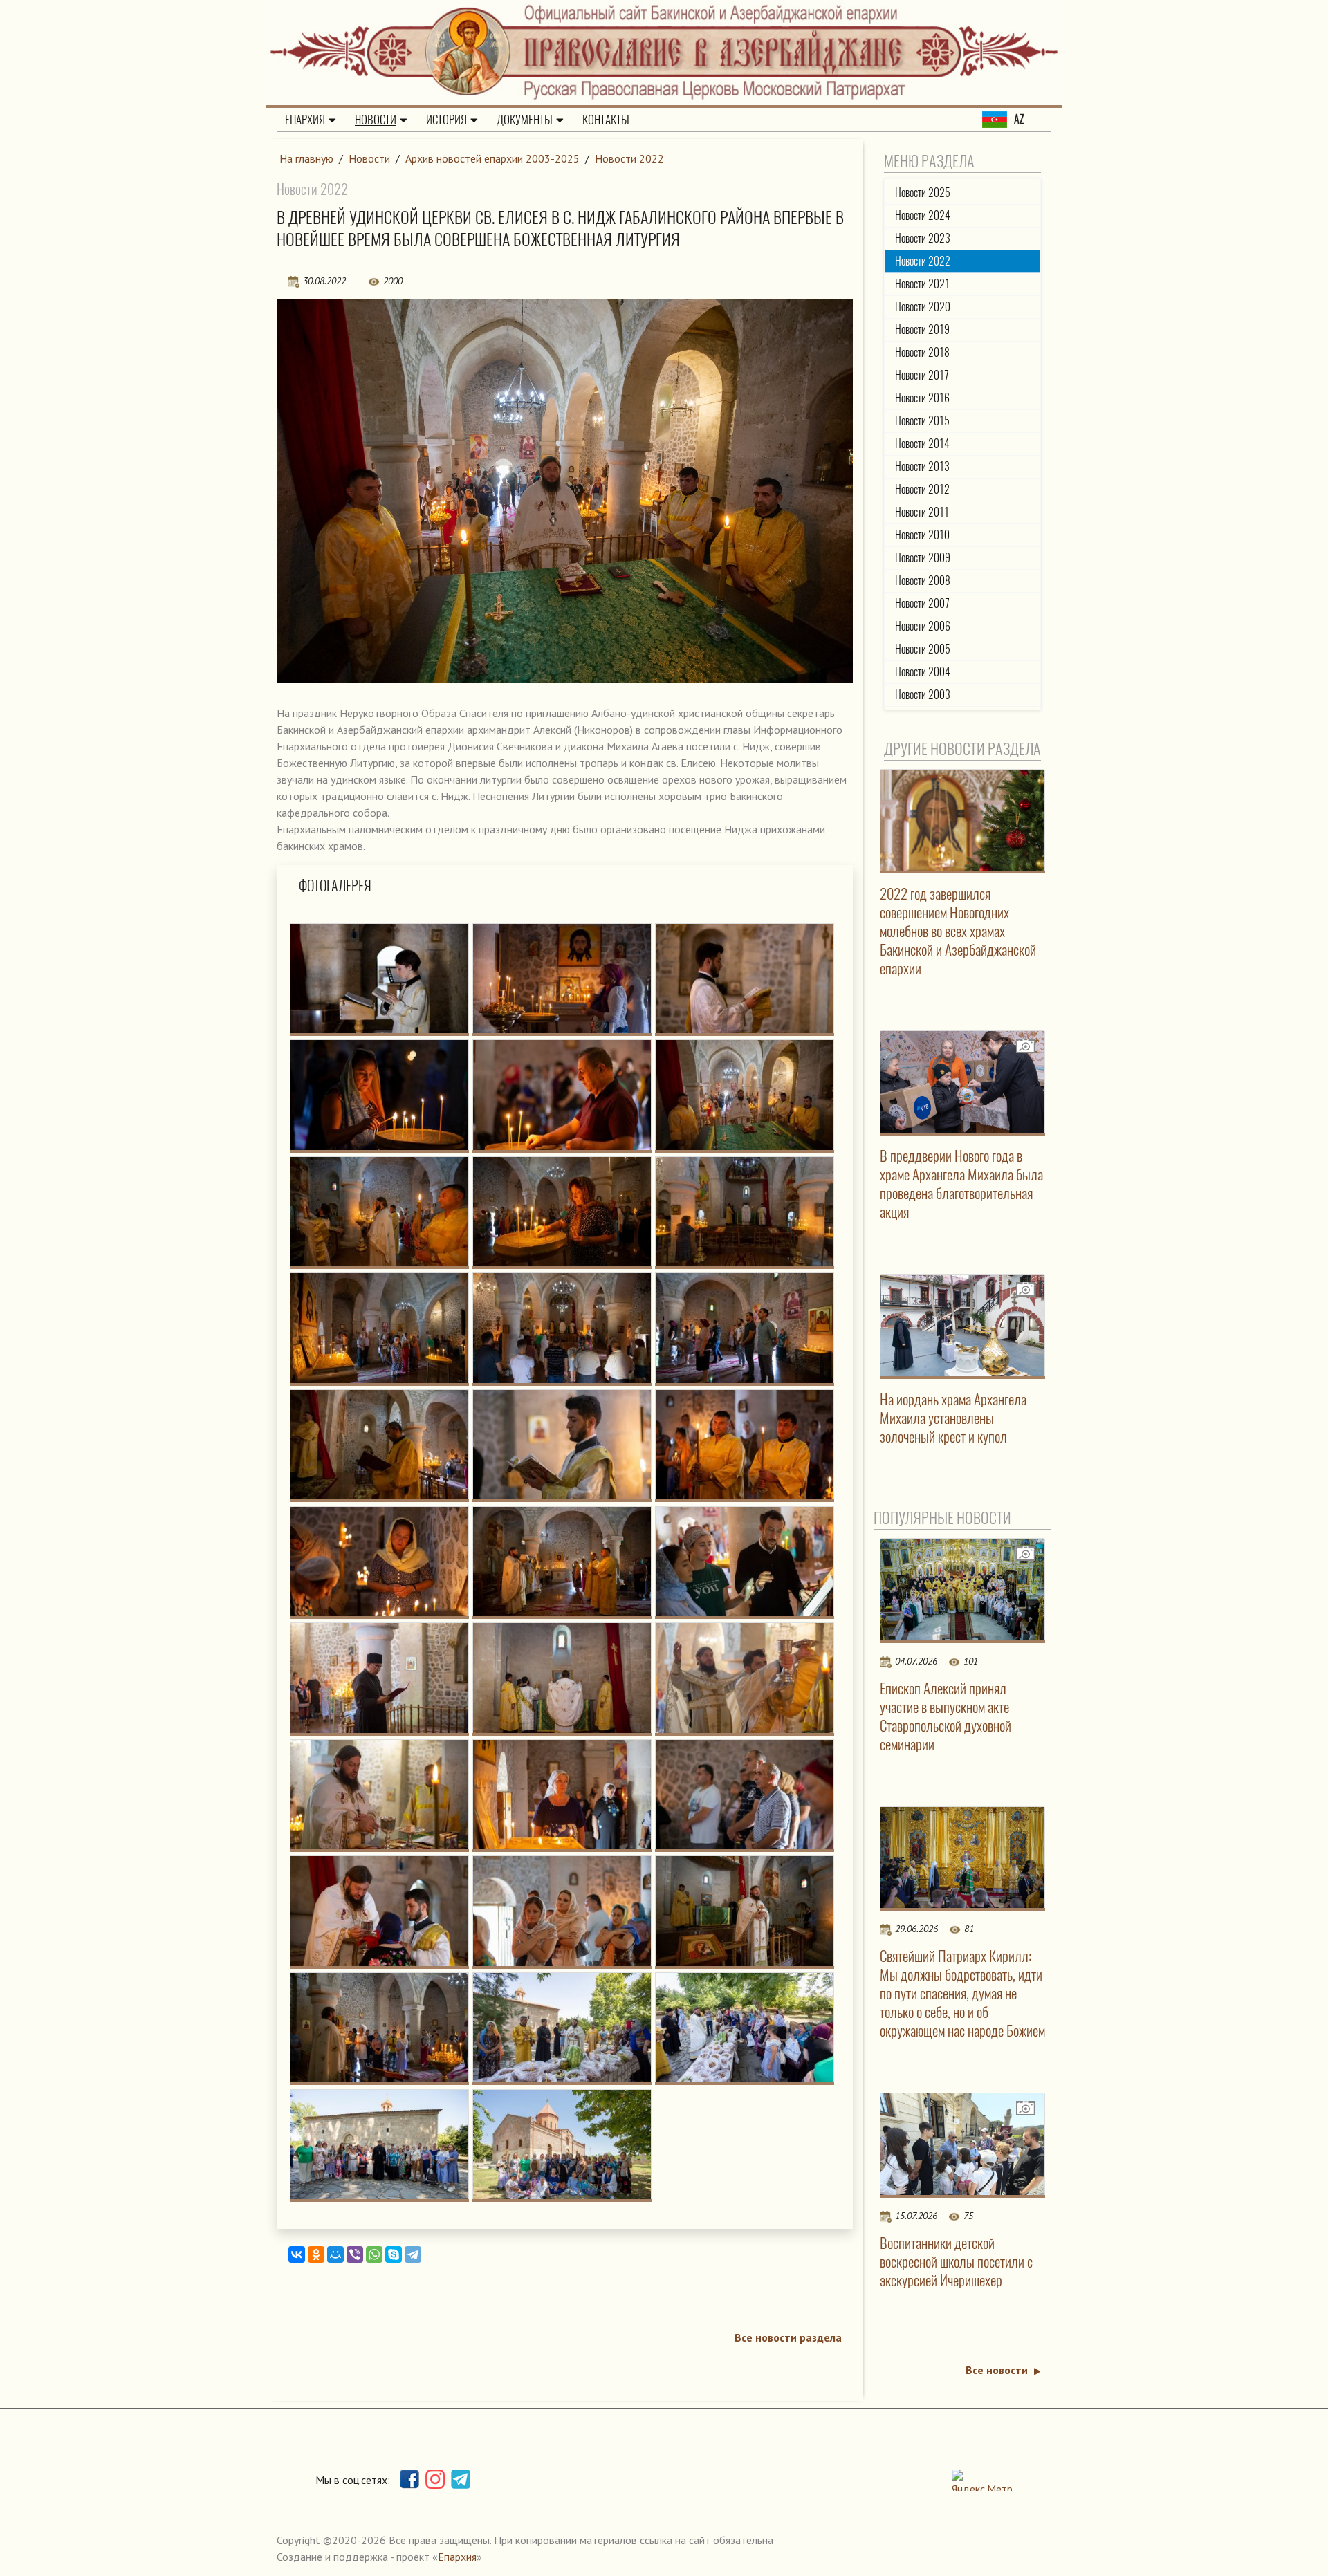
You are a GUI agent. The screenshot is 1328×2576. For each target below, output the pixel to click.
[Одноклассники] (316, 2254)
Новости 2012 (922, 489)
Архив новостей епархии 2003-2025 (492, 158)
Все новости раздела (788, 2337)
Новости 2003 (923, 695)
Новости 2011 (922, 512)
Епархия (305, 120)
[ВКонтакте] (297, 2254)
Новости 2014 (922, 444)
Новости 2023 (923, 238)
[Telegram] (413, 2254)
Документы (525, 120)
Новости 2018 (922, 352)
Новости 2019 (922, 330)
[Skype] (394, 2254)
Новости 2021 (922, 284)
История (446, 120)
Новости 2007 (922, 603)
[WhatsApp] (374, 2254)
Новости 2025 (923, 193)
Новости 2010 (922, 535)
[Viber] (355, 2254)
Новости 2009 (923, 558)
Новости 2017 (922, 375)
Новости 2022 (629, 158)
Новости (376, 120)
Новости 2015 (922, 421)
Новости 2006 (923, 626)
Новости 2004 (923, 672)
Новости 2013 (922, 466)
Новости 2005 (923, 649)
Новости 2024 (923, 215)
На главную (306, 158)
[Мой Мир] (335, 2254)
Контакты (606, 120)
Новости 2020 (923, 307)
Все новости (997, 2370)
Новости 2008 (923, 581)
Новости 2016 (922, 398)
